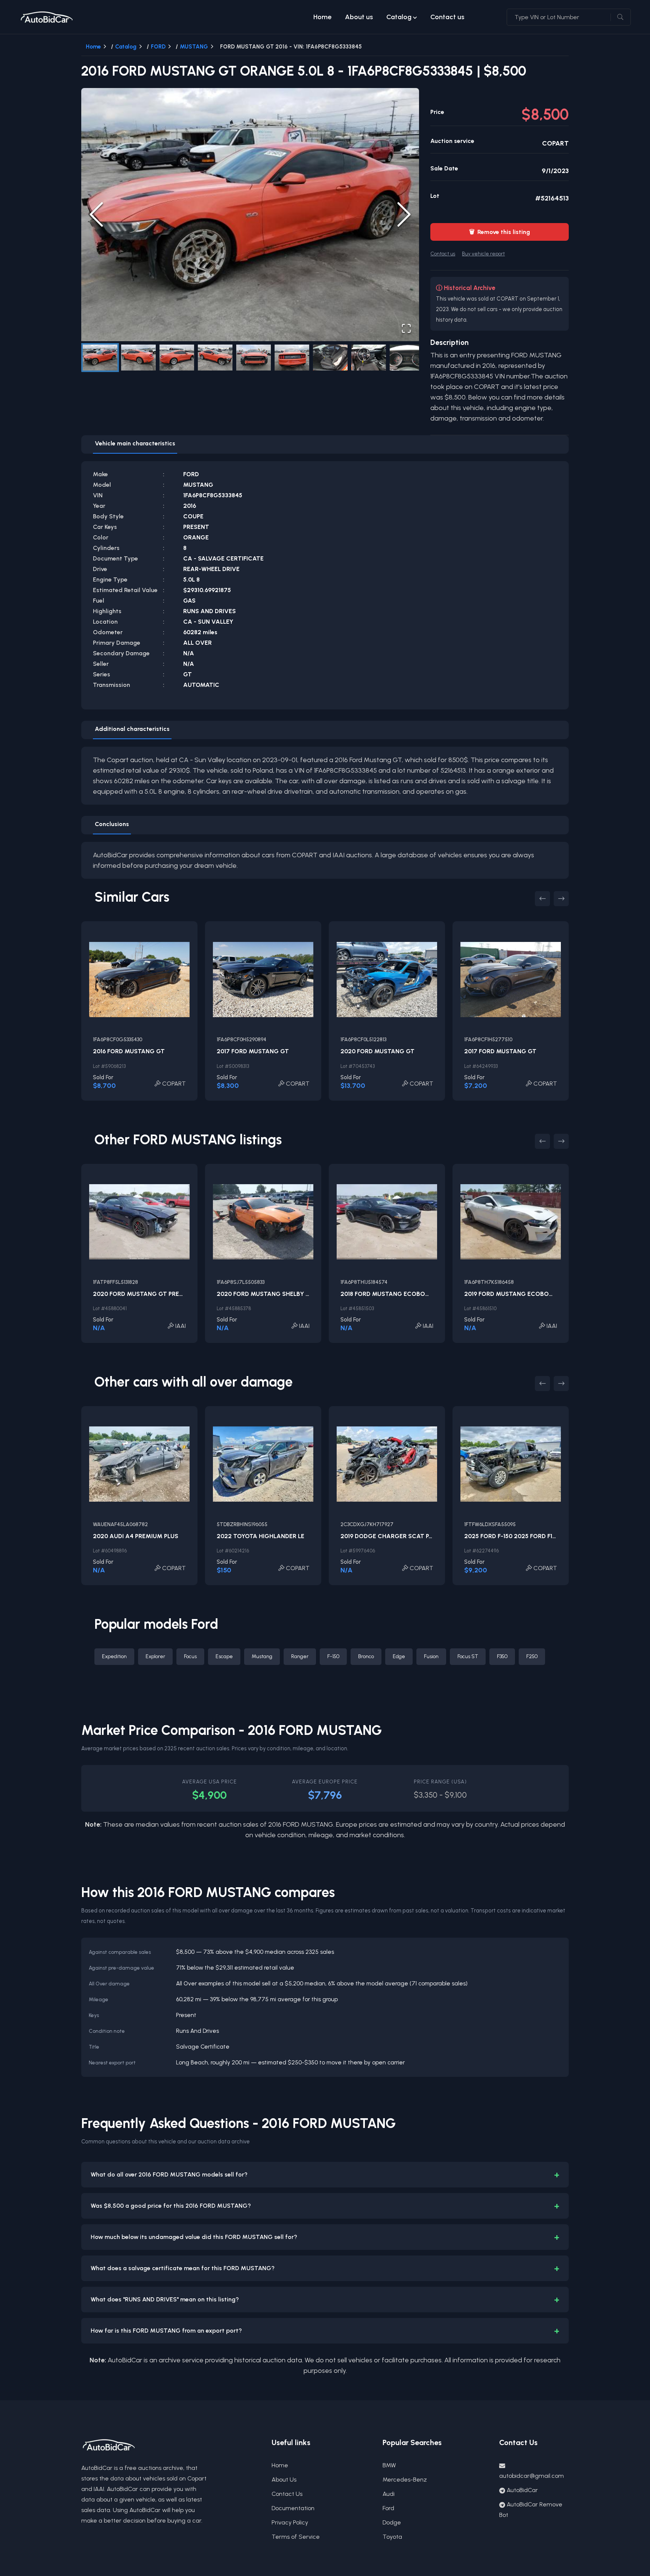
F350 (502, 1656)
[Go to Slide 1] (100, 358)
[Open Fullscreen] (406, 328)
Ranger (300, 1656)
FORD (158, 47)
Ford (388, 2508)
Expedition (114, 1656)
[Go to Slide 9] (407, 358)
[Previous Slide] (96, 214)
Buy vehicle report (483, 254)
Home (322, 17)
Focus (190, 1656)
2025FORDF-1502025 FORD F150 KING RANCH (531, 1536)
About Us (284, 2480)
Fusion (431, 1656)
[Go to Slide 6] (292, 358)
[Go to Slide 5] (254, 358)
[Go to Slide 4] (215, 358)
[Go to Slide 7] (330, 358)
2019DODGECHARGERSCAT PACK (390, 1536)
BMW (389, 2465)
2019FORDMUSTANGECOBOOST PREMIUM (527, 1294)
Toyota (392, 2537)
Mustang (262, 1656)
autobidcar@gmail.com (532, 2476)
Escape (224, 1656)
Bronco (366, 1656)
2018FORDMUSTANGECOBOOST (389, 1294)
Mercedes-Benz (405, 2480)
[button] (250, 215)
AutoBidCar (522, 2490)
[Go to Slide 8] (369, 358)
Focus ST (468, 1656)
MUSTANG (194, 47)
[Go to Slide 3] (177, 358)
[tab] (135, 445)
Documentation (293, 2508)
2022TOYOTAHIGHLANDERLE (260, 1536)
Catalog (399, 17)
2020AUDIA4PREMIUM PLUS (136, 1536)
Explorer (155, 1656)
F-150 (333, 1656)
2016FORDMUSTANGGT (129, 1051)
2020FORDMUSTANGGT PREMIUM (144, 1294)
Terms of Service (296, 2537)
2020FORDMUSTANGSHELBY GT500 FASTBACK (287, 1294)
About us (359, 17)
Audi (389, 2494)
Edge (399, 1656)
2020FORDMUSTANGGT (377, 1051)
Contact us (447, 17)
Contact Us (287, 2494)
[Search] (620, 17)
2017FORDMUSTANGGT (253, 1051)
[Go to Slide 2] (138, 358)
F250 (532, 1656)
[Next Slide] (404, 214)
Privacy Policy (290, 2522)
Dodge (392, 2522)
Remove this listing (500, 232)
